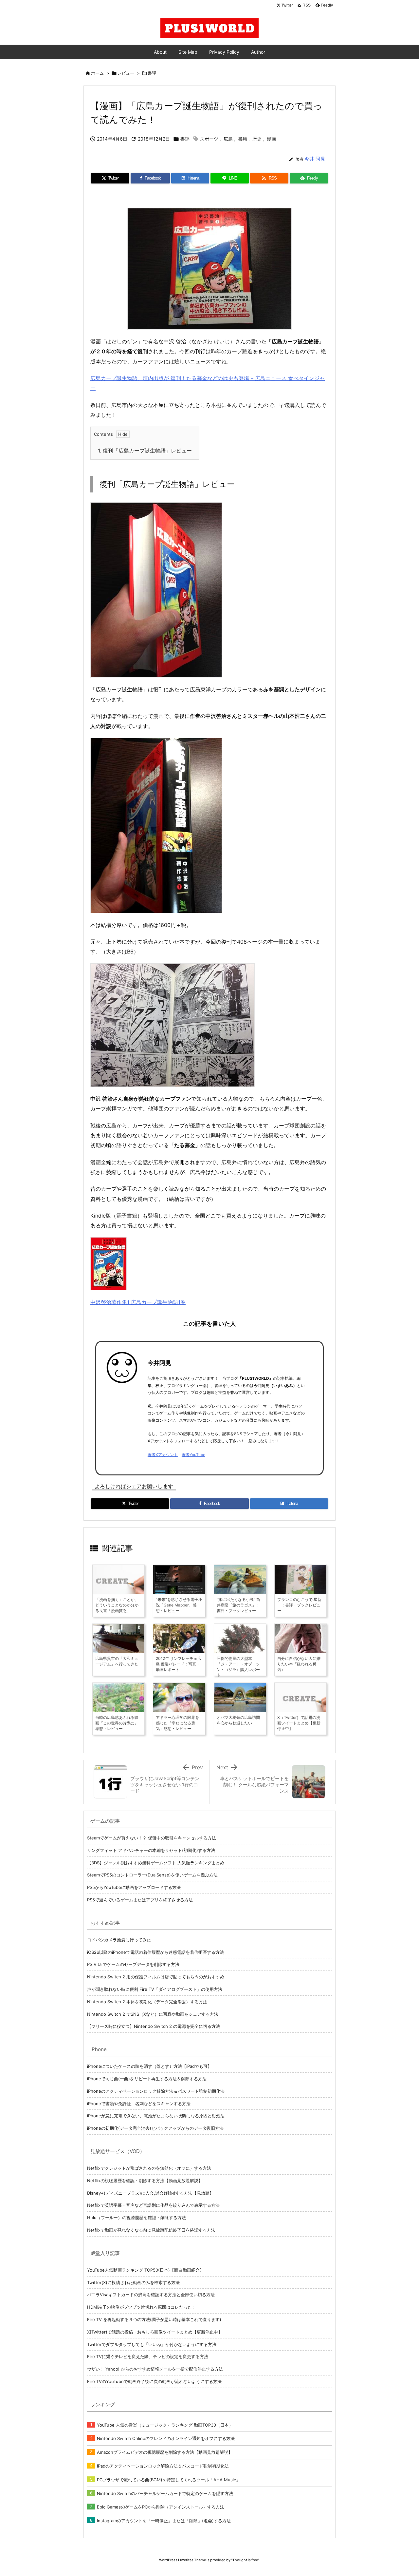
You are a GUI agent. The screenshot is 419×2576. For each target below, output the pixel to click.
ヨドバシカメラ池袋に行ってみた (119, 1940)
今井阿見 (159, 1363)
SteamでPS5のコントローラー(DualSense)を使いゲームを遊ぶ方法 (152, 1875)
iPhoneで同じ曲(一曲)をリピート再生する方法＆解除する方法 (147, 2079)
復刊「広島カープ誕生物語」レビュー (145, 451)
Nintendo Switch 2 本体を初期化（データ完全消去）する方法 (147, 2002)
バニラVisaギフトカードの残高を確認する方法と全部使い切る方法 (151, 2295)
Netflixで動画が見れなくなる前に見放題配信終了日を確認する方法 (151, 2230)
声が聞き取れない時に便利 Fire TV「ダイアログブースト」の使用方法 (155, 1989)
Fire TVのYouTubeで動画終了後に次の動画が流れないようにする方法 (154, 2381)
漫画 (271, 139)
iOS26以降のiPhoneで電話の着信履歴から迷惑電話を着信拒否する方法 (155, 1952)
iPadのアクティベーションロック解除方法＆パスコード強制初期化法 (163, 2466)
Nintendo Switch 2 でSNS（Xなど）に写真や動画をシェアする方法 (153, 2014)
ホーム (97, 73)
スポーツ (209, 139)
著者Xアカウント (163, 1455)
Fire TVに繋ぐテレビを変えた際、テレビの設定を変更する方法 (148, 2356)
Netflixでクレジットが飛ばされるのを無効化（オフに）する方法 (149, 2168)
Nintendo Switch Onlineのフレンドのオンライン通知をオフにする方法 (166, 2438)
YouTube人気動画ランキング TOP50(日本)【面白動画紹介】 (146, 2270)
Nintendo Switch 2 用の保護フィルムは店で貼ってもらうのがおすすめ (156, 1977)
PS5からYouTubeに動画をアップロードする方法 (134, 1887)
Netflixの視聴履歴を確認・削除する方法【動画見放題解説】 (145, 2181)
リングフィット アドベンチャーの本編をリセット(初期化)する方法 (151, 1850)
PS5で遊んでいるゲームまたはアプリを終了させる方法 (140, 1900)
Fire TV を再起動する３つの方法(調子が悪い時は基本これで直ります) (154, 2319)
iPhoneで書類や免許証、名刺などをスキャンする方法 (139, 2104)
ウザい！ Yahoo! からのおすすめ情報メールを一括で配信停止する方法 (155, 2369)
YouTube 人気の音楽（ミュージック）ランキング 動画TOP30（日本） (165, 2425)
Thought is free (245, 2560)
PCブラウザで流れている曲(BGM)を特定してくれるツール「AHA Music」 (169, 2480)
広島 (228, 139)
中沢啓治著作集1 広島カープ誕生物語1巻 (138, 1302)
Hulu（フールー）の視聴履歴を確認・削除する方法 (137, 2218)
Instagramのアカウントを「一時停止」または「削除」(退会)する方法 (164, 2521)
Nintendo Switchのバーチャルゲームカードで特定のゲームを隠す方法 (165, 2493)
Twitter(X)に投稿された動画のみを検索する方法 (133, 2282)
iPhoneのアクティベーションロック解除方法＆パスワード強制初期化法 (156, 2091)
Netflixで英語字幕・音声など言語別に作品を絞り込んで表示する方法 (153, 2205)
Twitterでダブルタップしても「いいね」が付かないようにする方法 (152, 2344)
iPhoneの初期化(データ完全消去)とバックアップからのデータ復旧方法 (155, 2128)
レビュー (126, 73)
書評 (152, 73)
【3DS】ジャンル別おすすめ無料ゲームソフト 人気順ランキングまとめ (156, 1863)
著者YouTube (193, 1455)
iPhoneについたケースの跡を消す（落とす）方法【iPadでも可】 (149, 2066)
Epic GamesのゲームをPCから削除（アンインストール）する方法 (161, 2507)
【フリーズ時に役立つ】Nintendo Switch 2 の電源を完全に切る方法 (154, 2026)
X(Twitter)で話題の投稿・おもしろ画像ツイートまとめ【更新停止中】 (155, 2332)
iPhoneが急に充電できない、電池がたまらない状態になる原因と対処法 (156, 2116)
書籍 (243, 139)
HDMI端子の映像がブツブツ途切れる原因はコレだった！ (142, 2307)
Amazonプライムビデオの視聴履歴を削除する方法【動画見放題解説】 (165, 2452)
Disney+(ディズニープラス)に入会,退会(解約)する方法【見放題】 (150, 2193)
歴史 (257, 139)
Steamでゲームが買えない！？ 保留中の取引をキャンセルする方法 (152, 1838)
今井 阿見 (315, 159)
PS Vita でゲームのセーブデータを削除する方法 (133, 1964)
